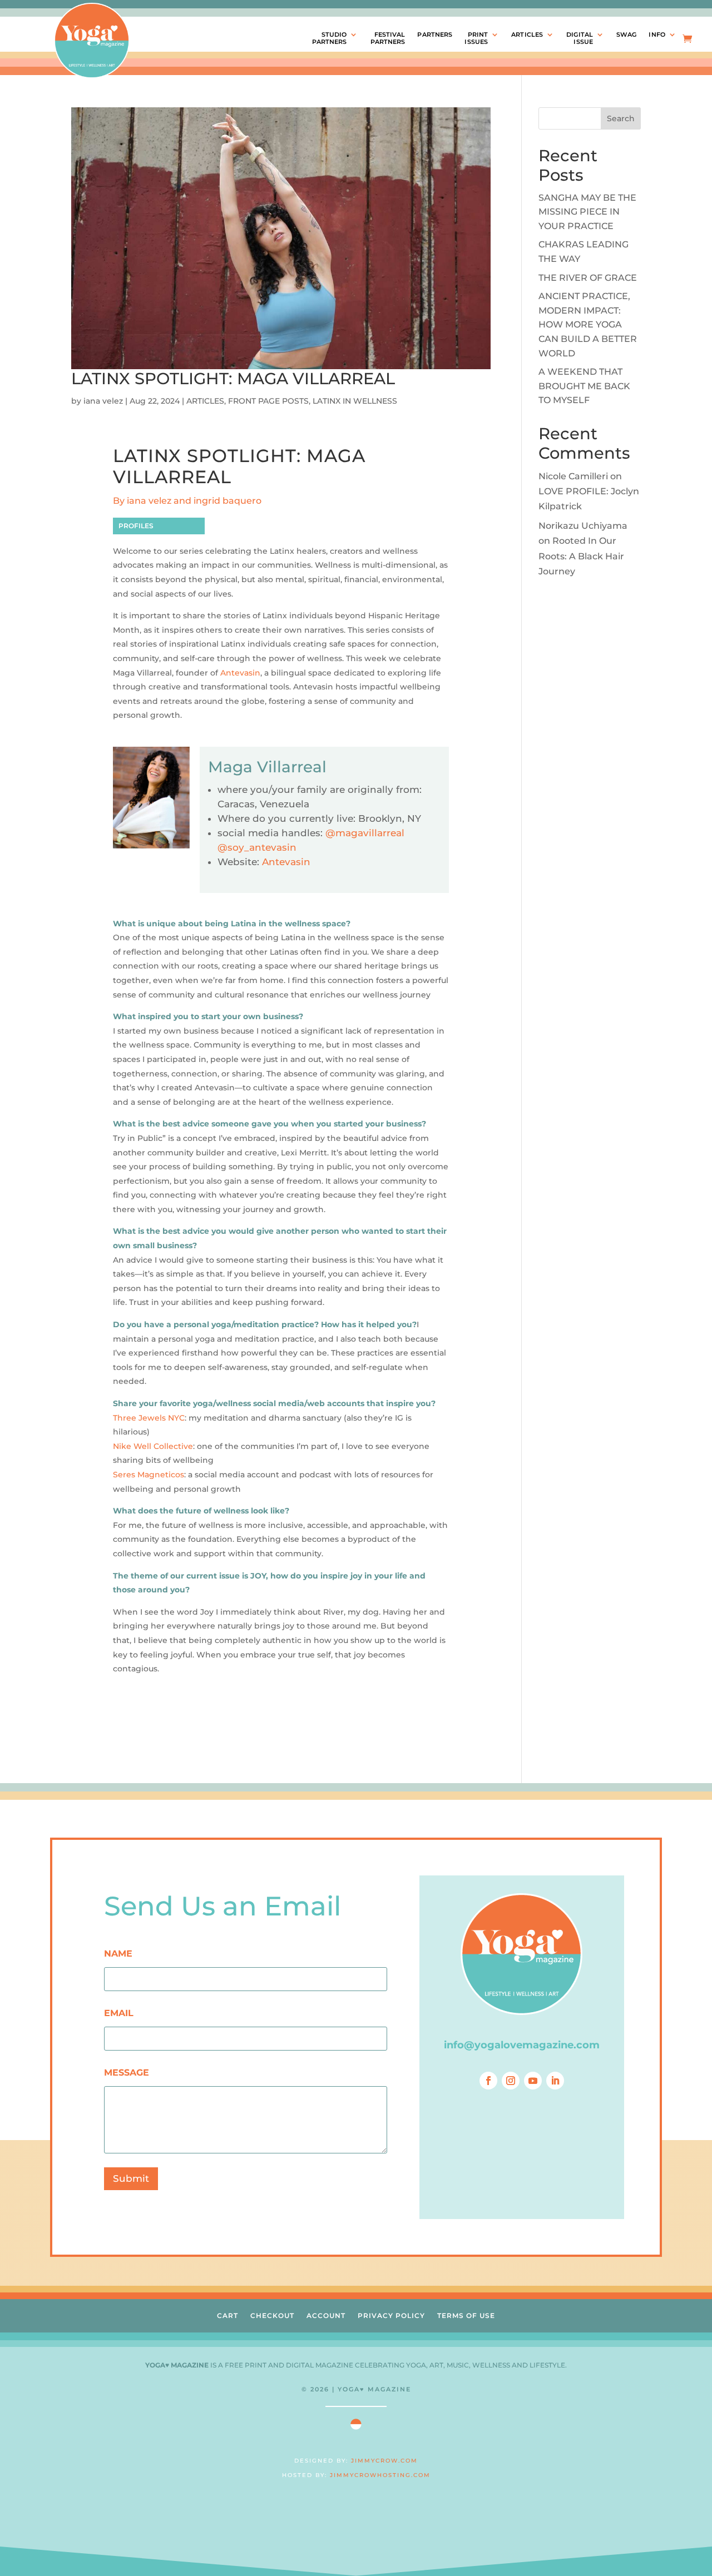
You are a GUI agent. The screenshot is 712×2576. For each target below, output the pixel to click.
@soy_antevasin (257, 847)
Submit (131, 2178)
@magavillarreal (365, 833)
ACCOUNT (326, 2316)
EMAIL (119, 2013)
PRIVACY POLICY (391, 2316)
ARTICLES (527, 35)
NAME (118, 1954)
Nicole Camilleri (573, 476)
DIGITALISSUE (580, 38)
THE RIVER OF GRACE (588, 278)
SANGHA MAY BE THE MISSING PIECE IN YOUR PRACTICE (587, 212)
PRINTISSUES (476, 38)
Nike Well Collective (153, 1446)
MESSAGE (127, 2073)
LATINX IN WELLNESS (355, 401)
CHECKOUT (272, 2316)
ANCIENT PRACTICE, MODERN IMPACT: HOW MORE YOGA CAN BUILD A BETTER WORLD (588, 324)
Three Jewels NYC (149, 1418)
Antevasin (240, 673)
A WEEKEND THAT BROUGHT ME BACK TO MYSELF (584, 386)
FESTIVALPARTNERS (388, 38)
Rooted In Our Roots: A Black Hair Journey (581, 556)
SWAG (626, 35)
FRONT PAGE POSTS (268, 401)
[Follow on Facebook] (488, 2081)
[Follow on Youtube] (533, 2081)
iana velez (103, 401)
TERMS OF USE (466, 2316)
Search (621, 118)
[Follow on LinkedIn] (555, 2081)
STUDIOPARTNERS (330, 38)
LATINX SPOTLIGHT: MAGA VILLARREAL (233, 378)
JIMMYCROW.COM (384, 2461)
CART (228, 2316)
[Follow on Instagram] (511, 2081)
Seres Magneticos (149, 1475)
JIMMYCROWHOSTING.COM (380, 2475)
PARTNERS (435, 35)
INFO (657, 35)
